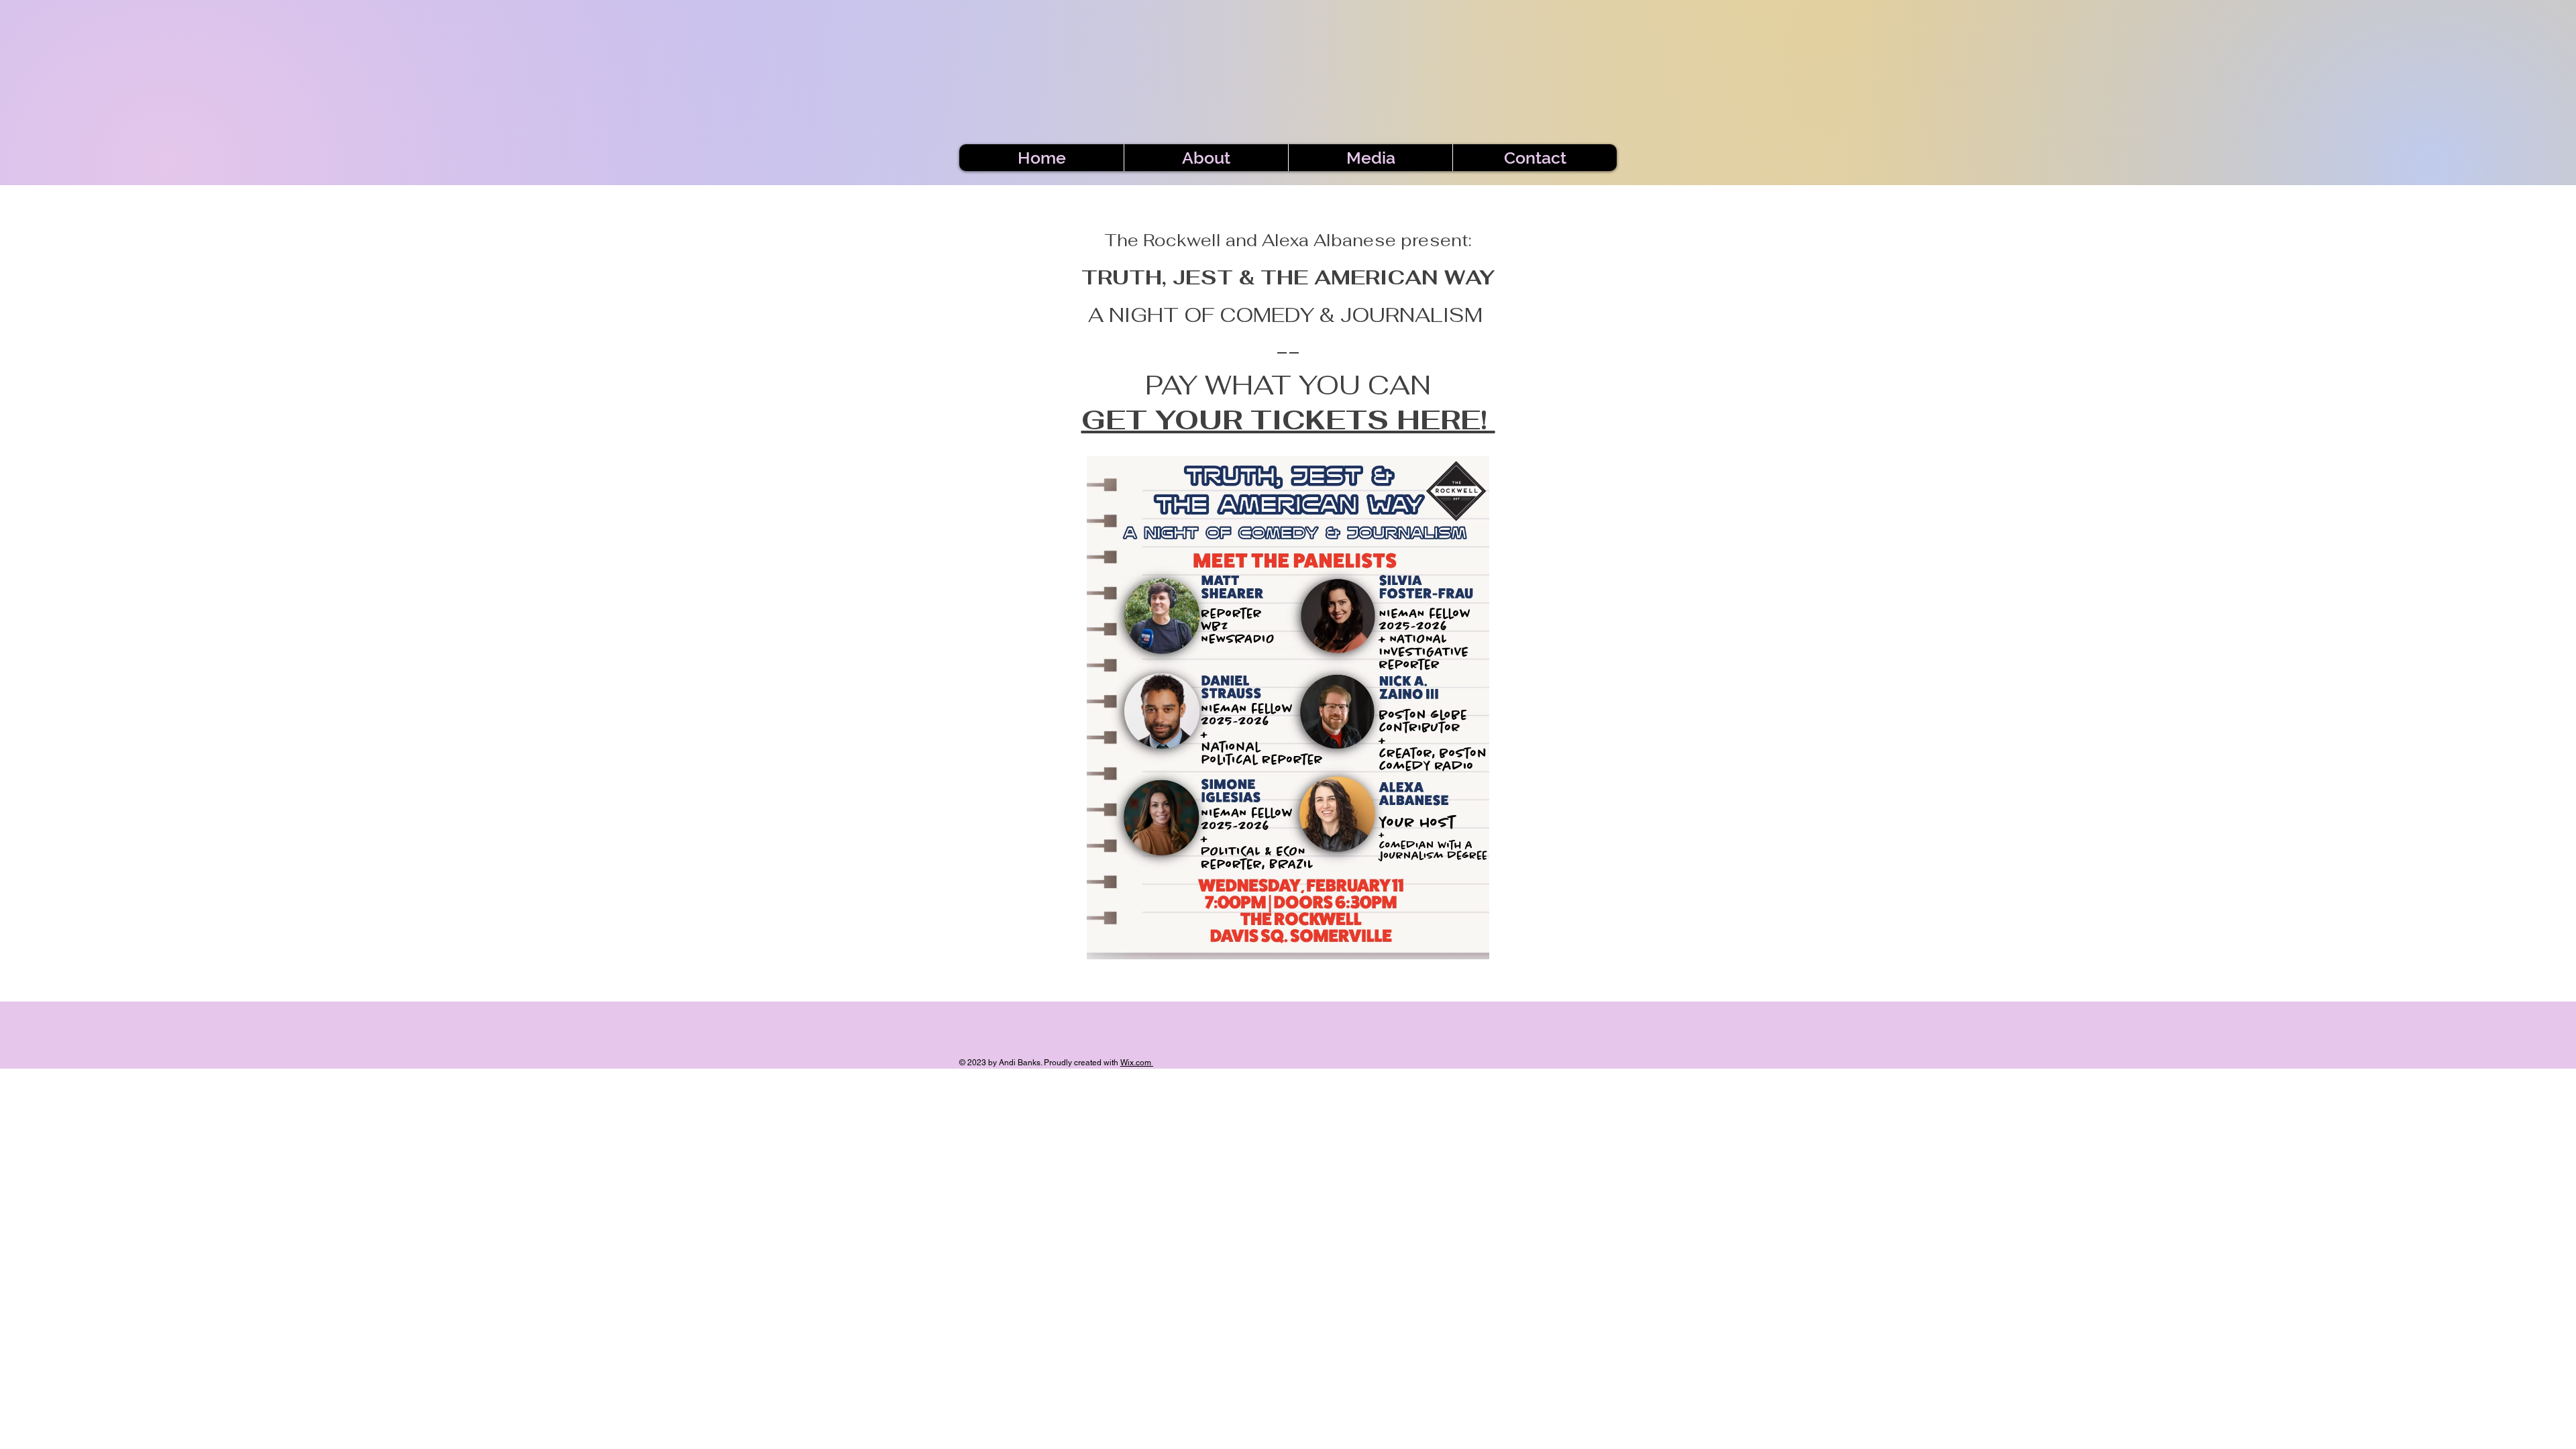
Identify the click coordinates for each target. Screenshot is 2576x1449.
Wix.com (1136, 1063)
